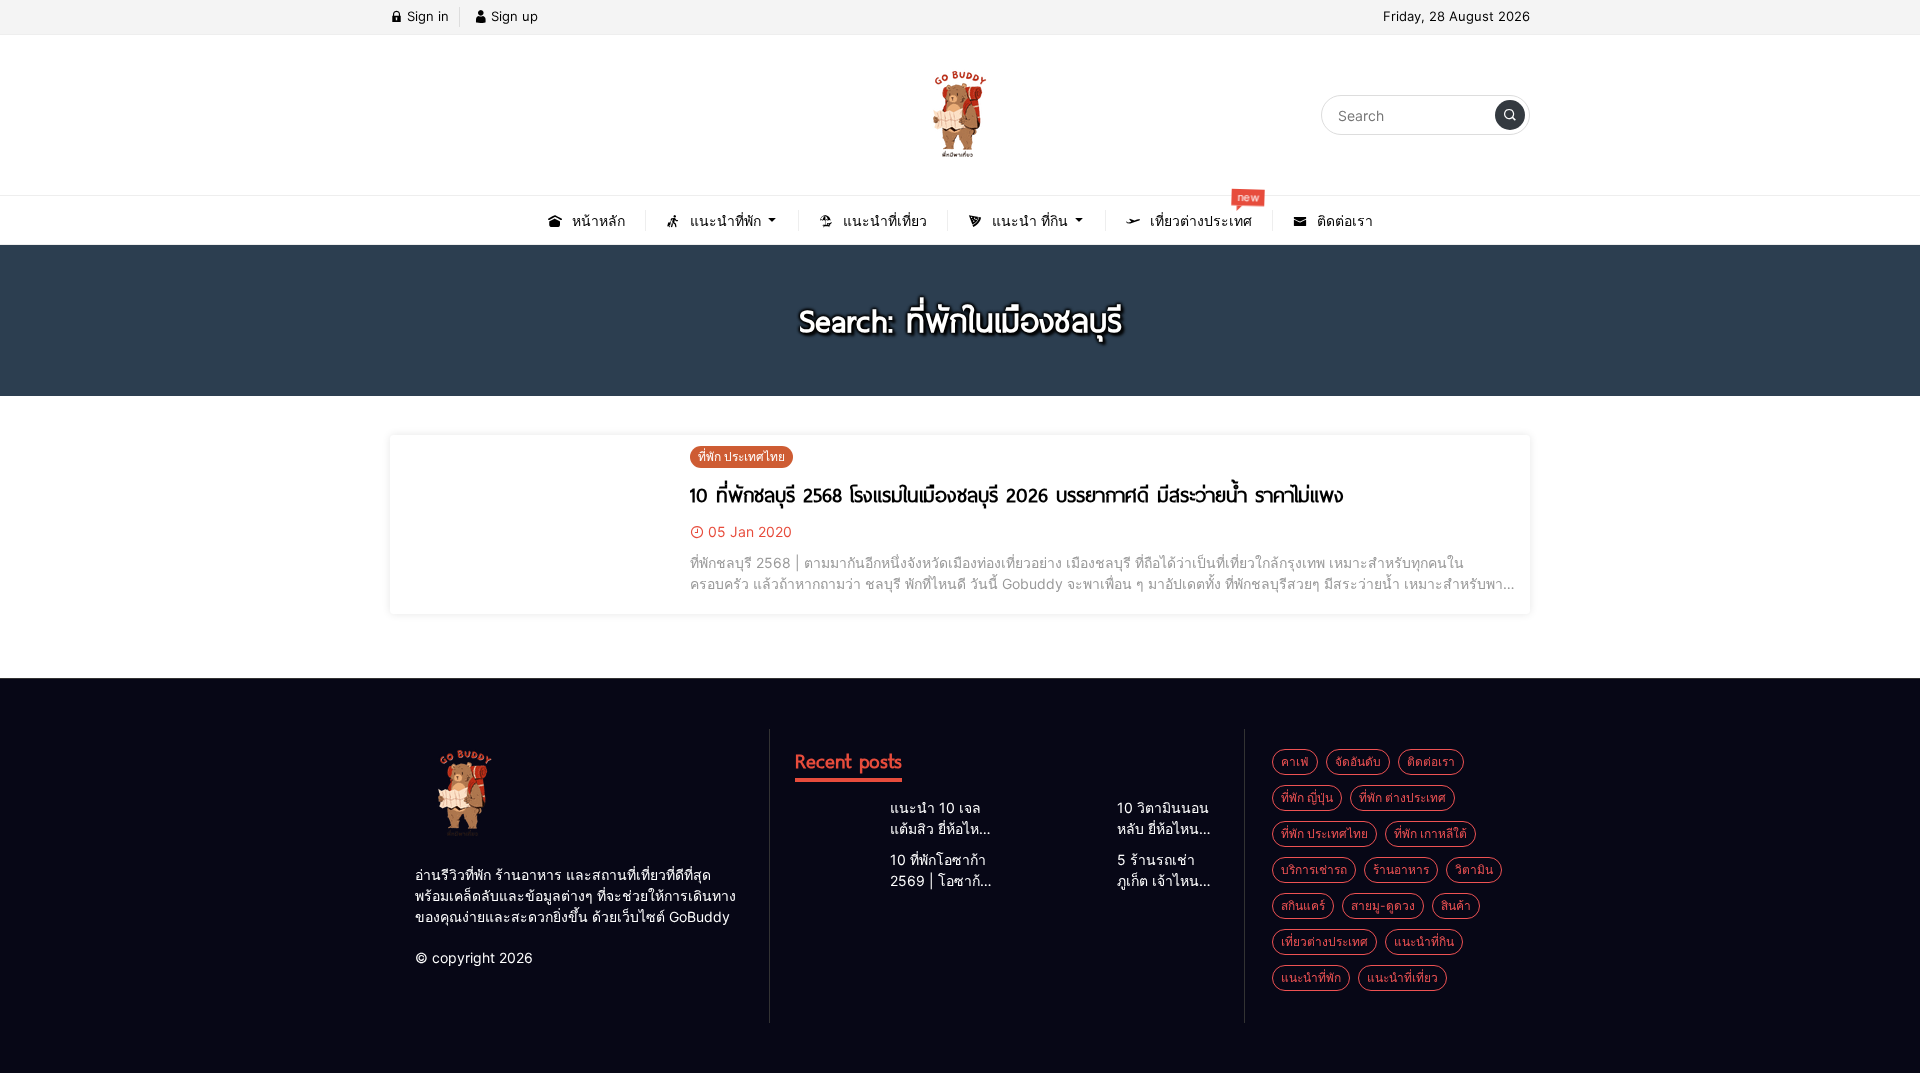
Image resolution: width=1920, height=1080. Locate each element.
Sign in (426, 16)
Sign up (512, 16)
